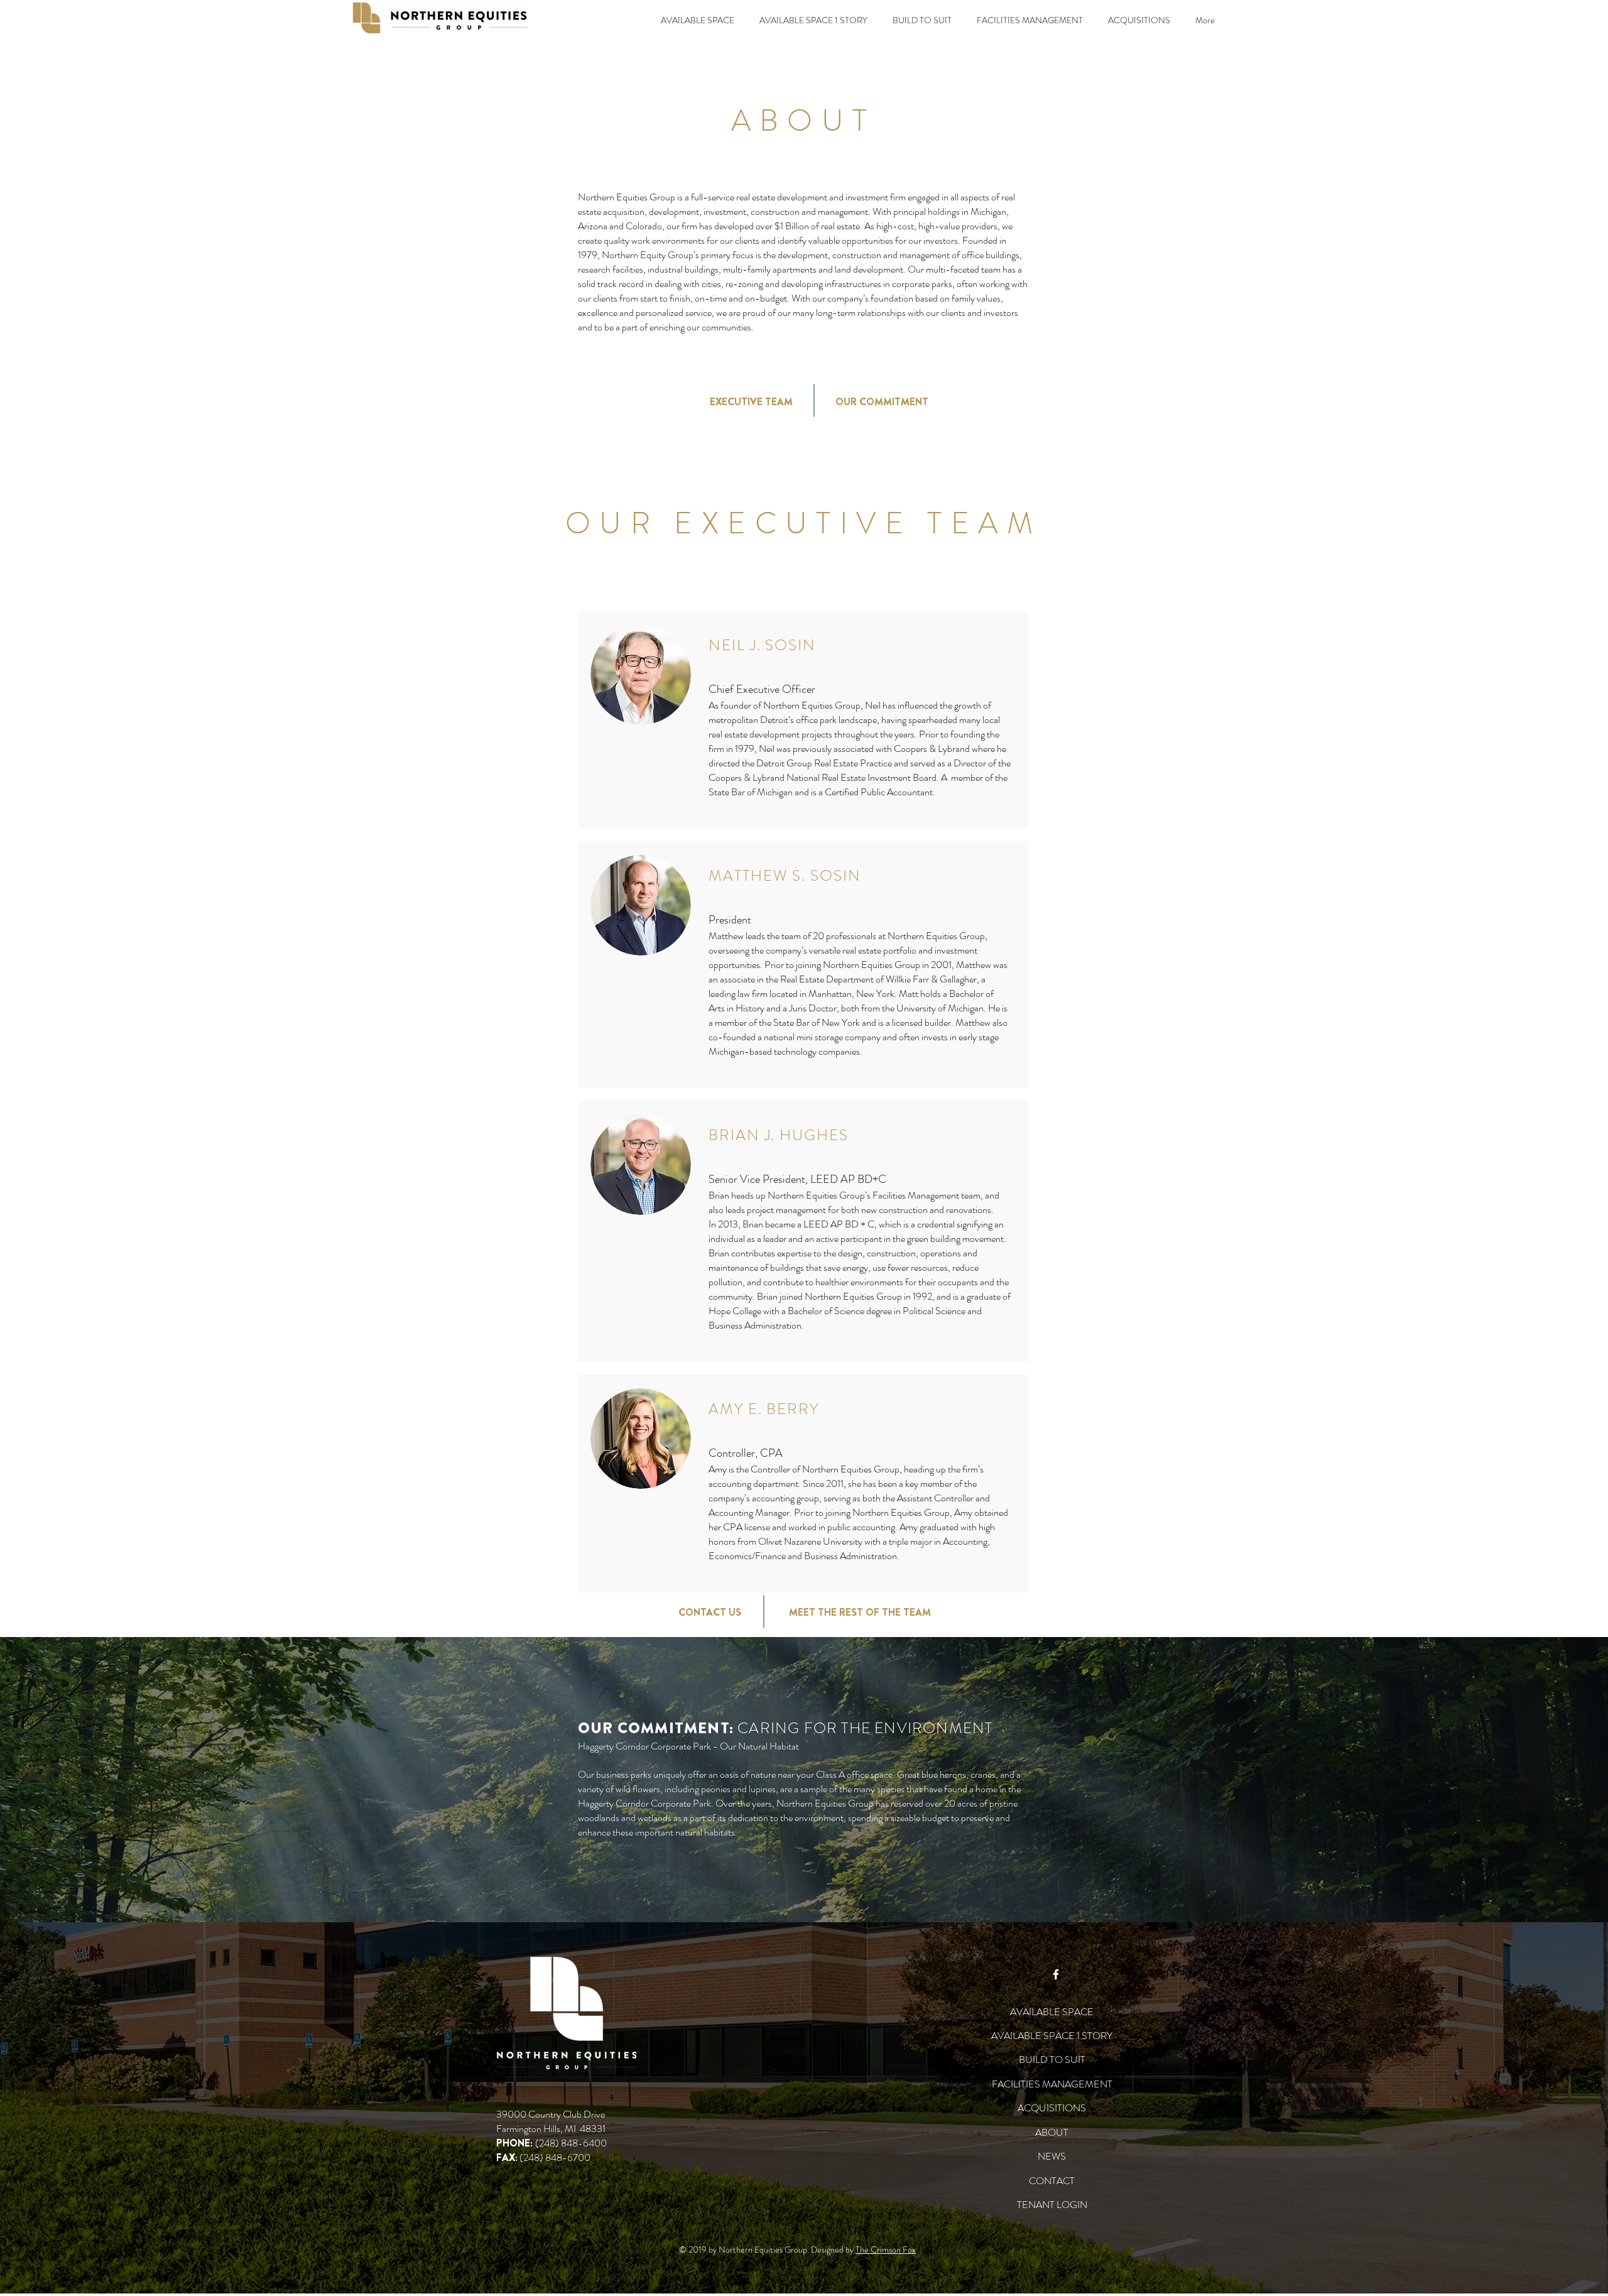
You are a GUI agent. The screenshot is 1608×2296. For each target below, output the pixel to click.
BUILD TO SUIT (1052, 2059)
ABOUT (1052, 2132)
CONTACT (1052, 2181)
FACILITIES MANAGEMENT (1052, 2084)
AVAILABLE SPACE (1052, 2012)
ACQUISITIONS (1052, 2108)
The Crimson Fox (886, 2250)
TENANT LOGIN (1052, 2205)
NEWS (1052, 2156)
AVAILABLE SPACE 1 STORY (1052, 2036)
